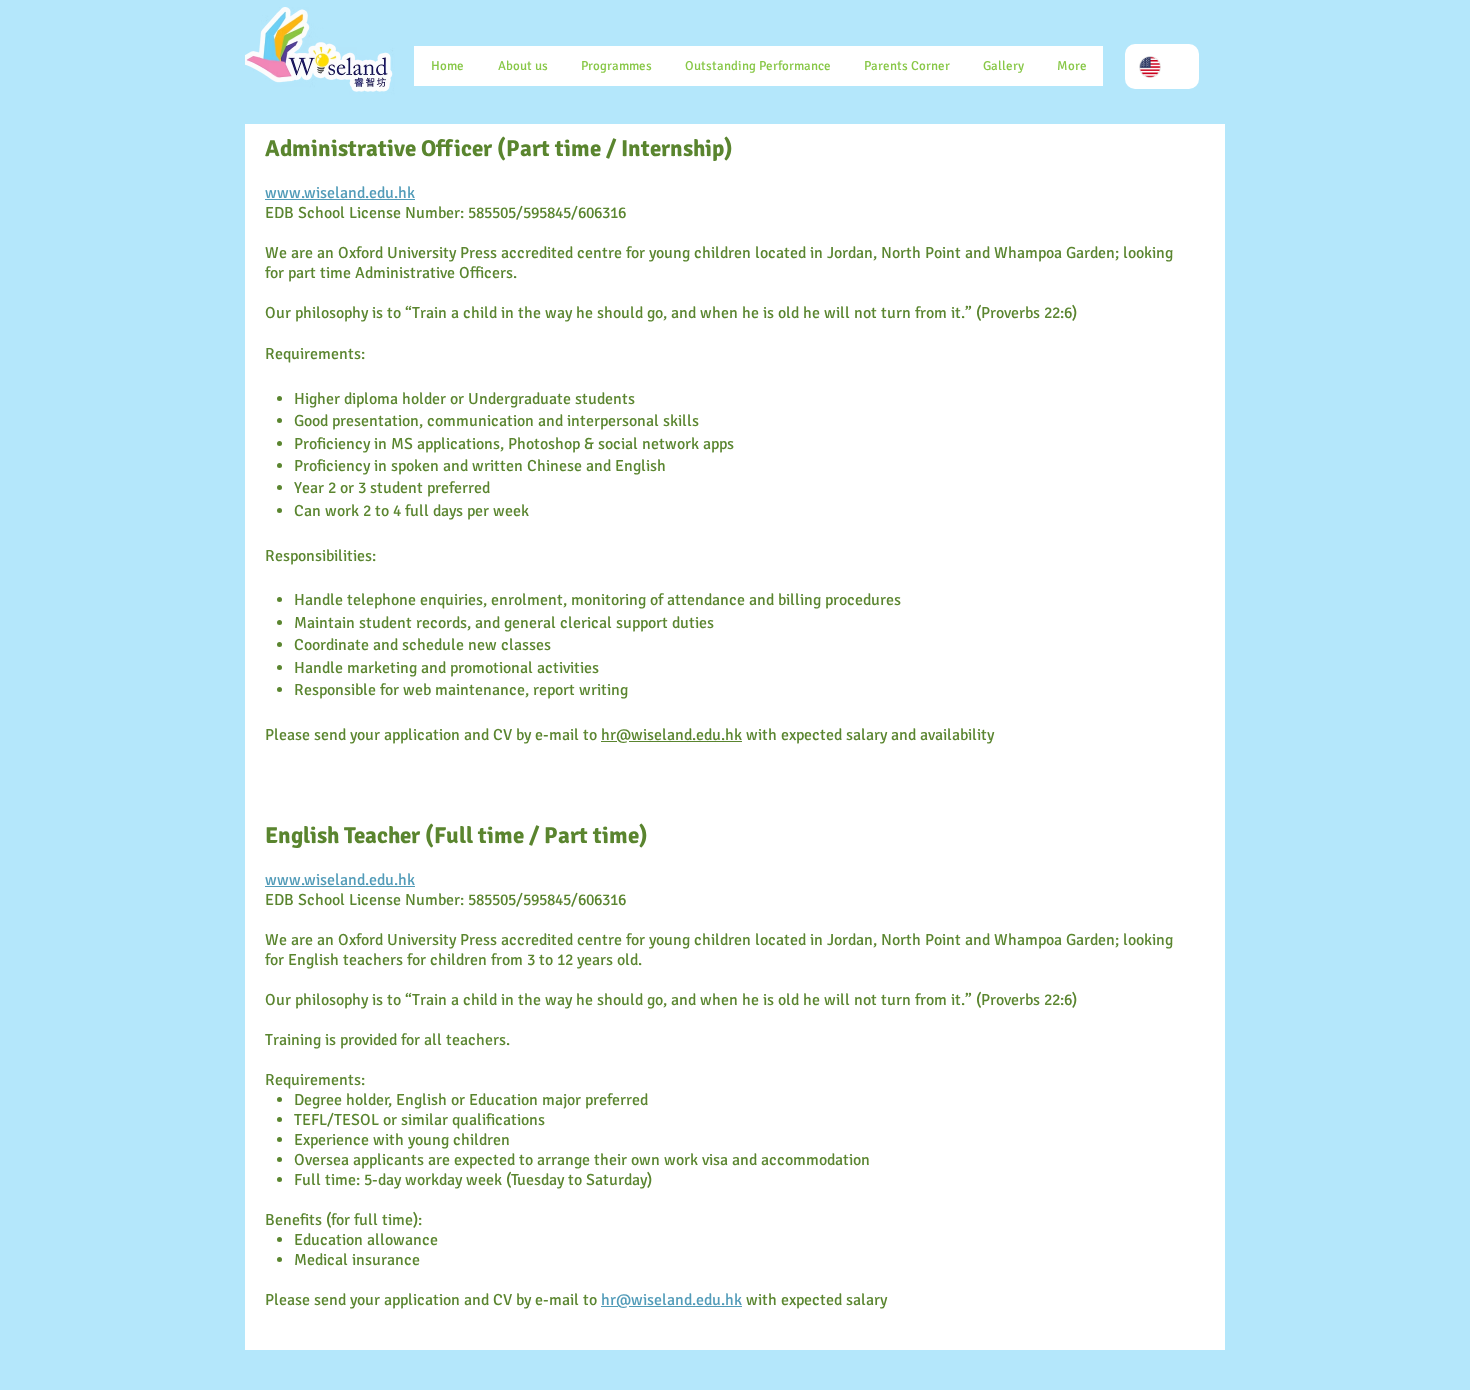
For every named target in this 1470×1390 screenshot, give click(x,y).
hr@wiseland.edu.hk (671, 735)
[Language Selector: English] (1162, 66)
